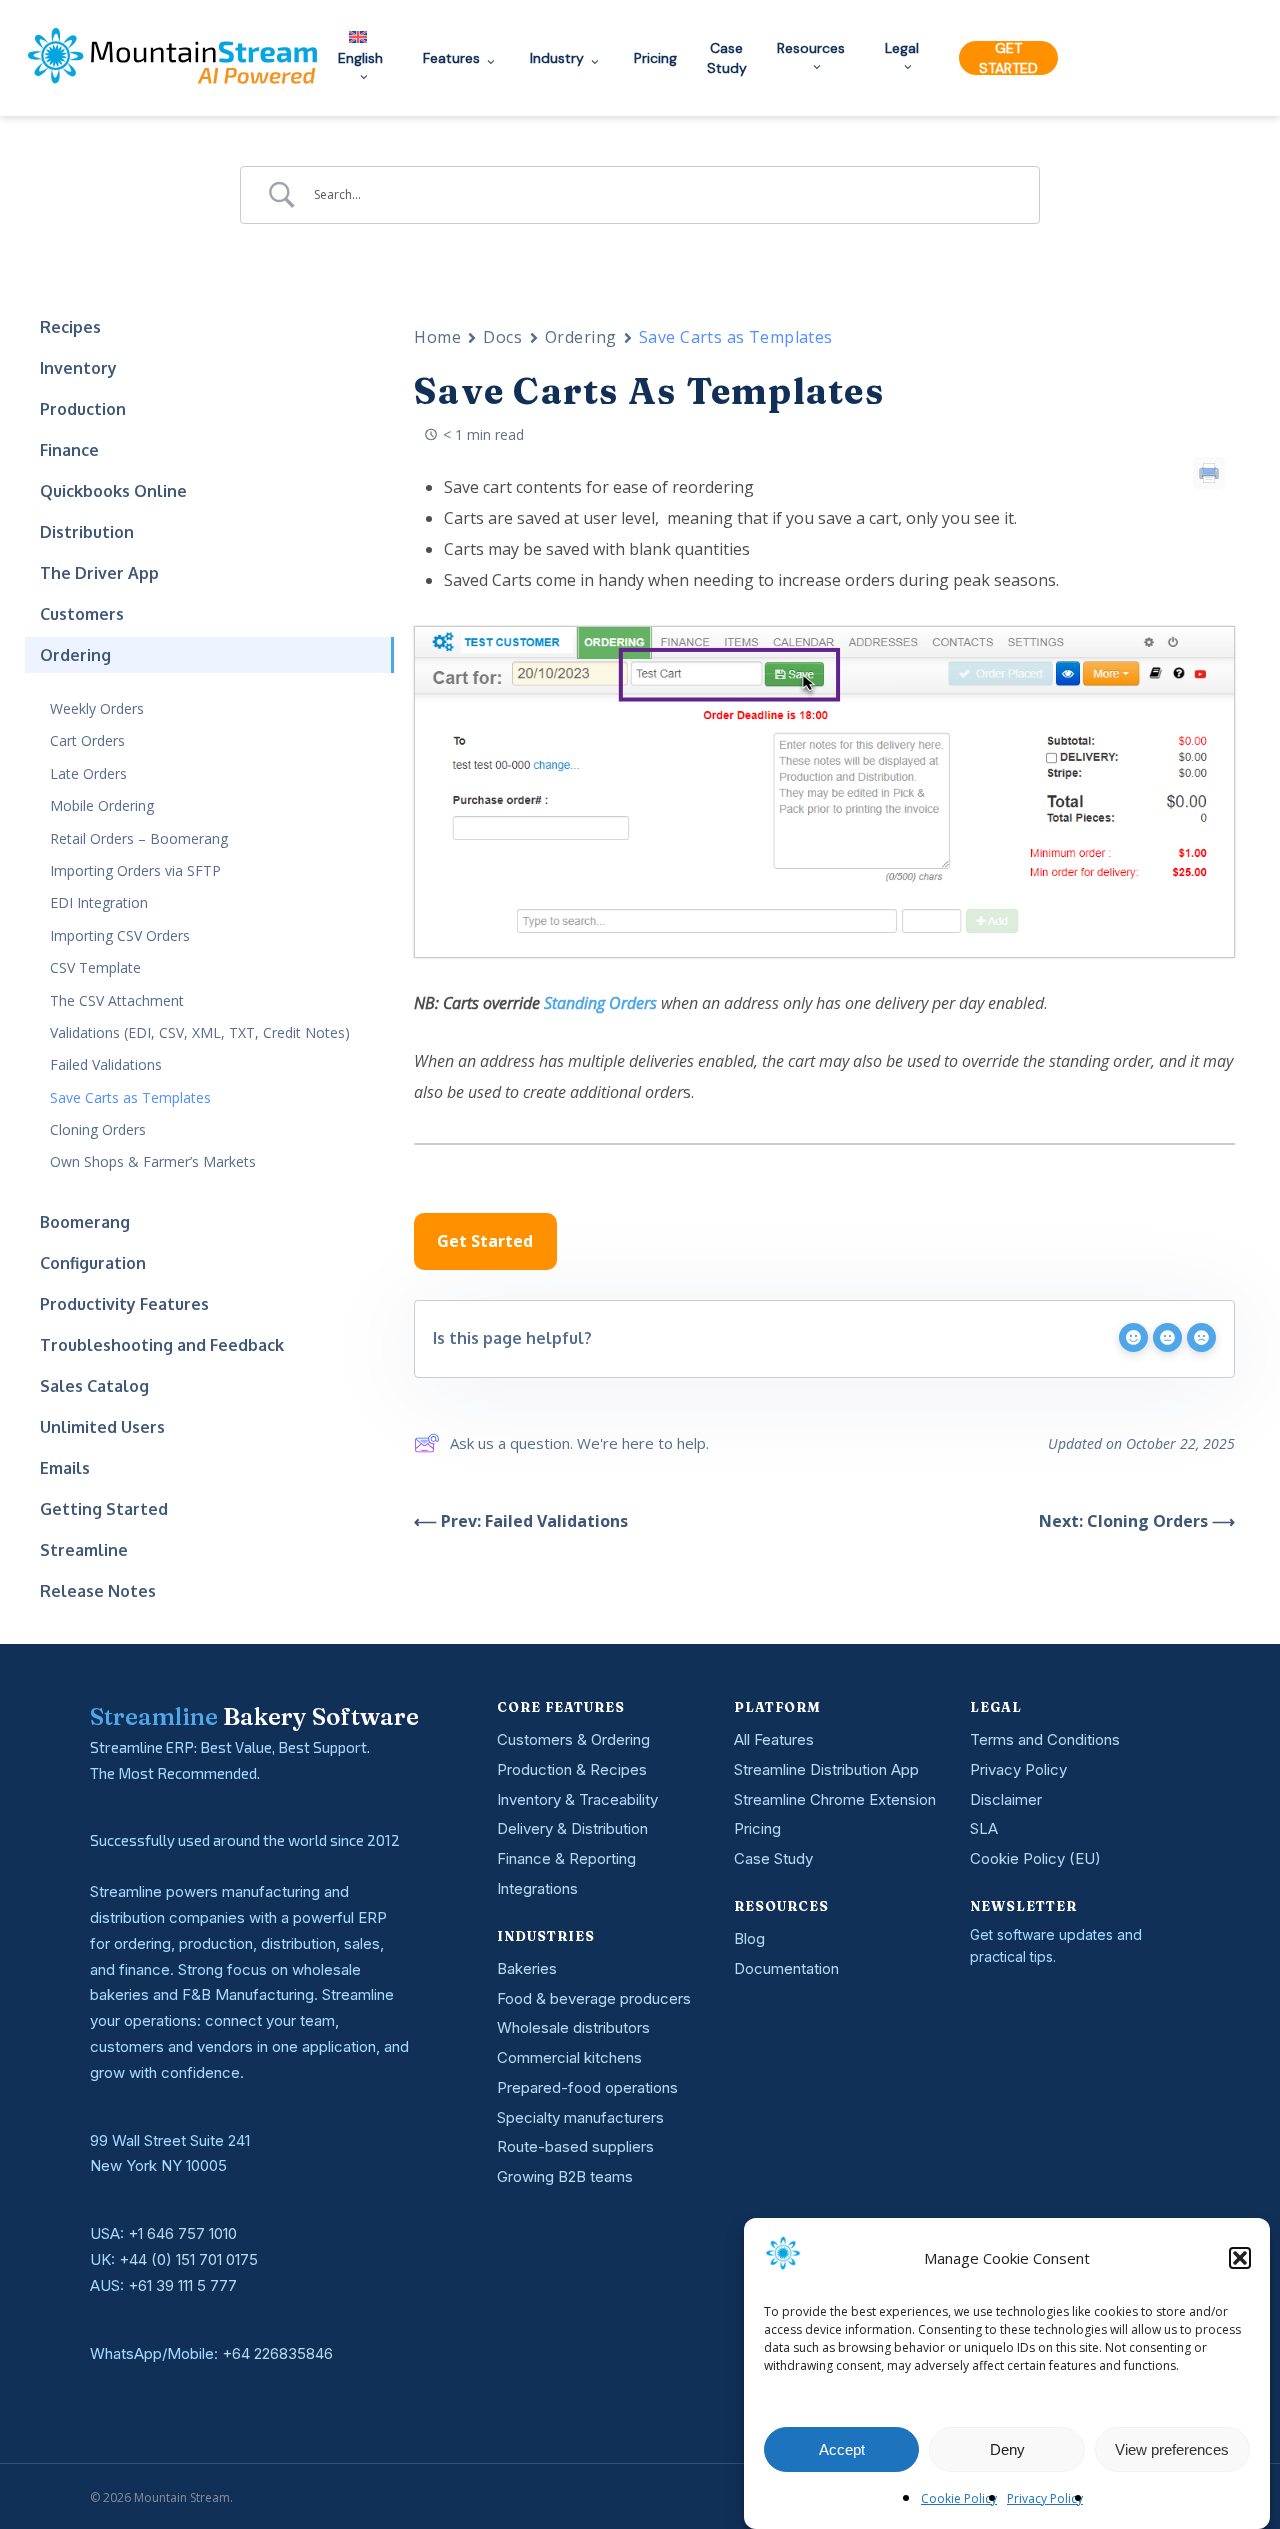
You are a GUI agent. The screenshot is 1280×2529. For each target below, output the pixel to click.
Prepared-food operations (587, 2087)
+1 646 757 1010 (182, 2233)
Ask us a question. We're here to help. (579, 1443)
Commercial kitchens (569, 2057)
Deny (1007, 2449)
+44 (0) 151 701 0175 (188, 2259)
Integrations (537, 1888)
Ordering (581, 337)
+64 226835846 (277, 2353)
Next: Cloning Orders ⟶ (1137, 1521)
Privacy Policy (1045, 2498)
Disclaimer (1006, 1799)
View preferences (1172, 2449)
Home (437, 337)
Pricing (757, 1828)
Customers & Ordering (573, 1739)
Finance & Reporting (566, 1858)
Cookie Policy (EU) (1035, 1858)
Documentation (786, 1968)
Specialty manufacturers (580, 2117)
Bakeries (527, 1968)
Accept (842, 2449)
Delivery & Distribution (572, 1828)
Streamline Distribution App (826, 1769)
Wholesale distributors (573, 2027)
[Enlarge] (1208, 653)
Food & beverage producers (594, 1998)
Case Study (773, 1858)
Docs (502, 337)
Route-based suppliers (575, 2146)
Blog (749, 1938)
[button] (1240, 2258)
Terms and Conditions (1045, 1739)
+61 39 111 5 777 (182, 2285)
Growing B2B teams (565, 2176)
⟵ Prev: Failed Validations (521, 1521)
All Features (774, 1739)
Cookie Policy (959, 2498)
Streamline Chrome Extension (835, 1799)
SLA (984, 1828)
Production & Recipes (572, 1769)
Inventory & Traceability (577, 1799)
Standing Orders (600, 1003)
